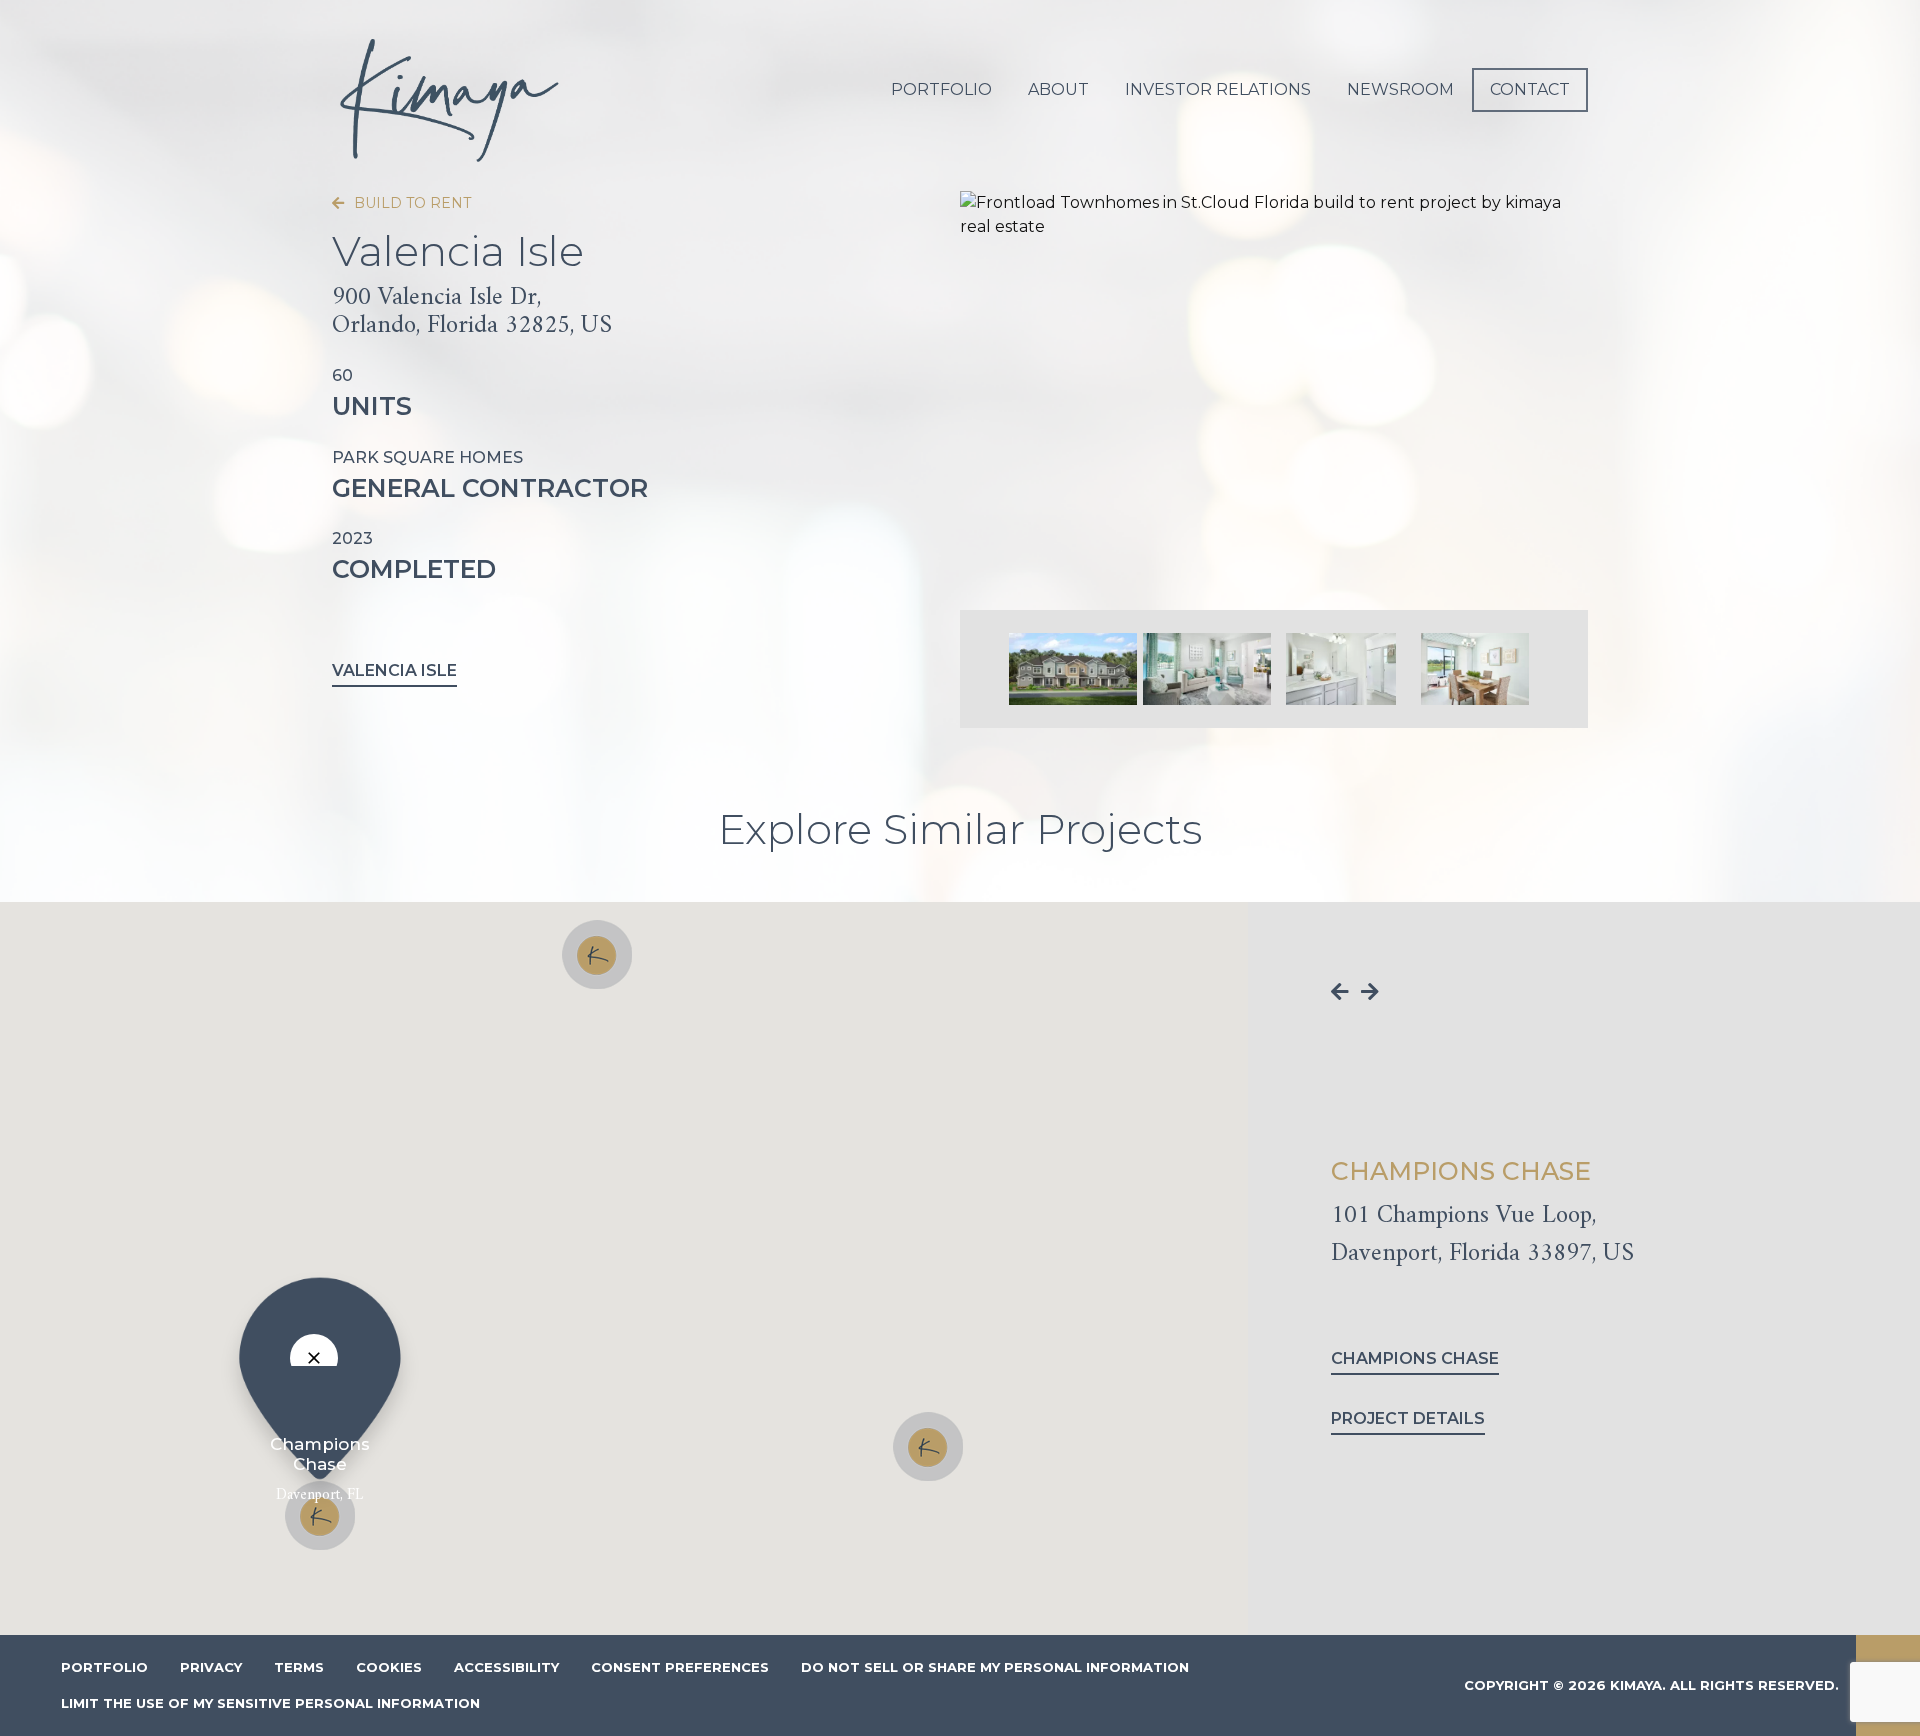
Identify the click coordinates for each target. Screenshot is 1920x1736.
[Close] (314, 1358)
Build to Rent (410, 203)
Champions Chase (1415, 1358)
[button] (597, 954)
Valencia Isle (394, 670)
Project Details (1408, 1418)
